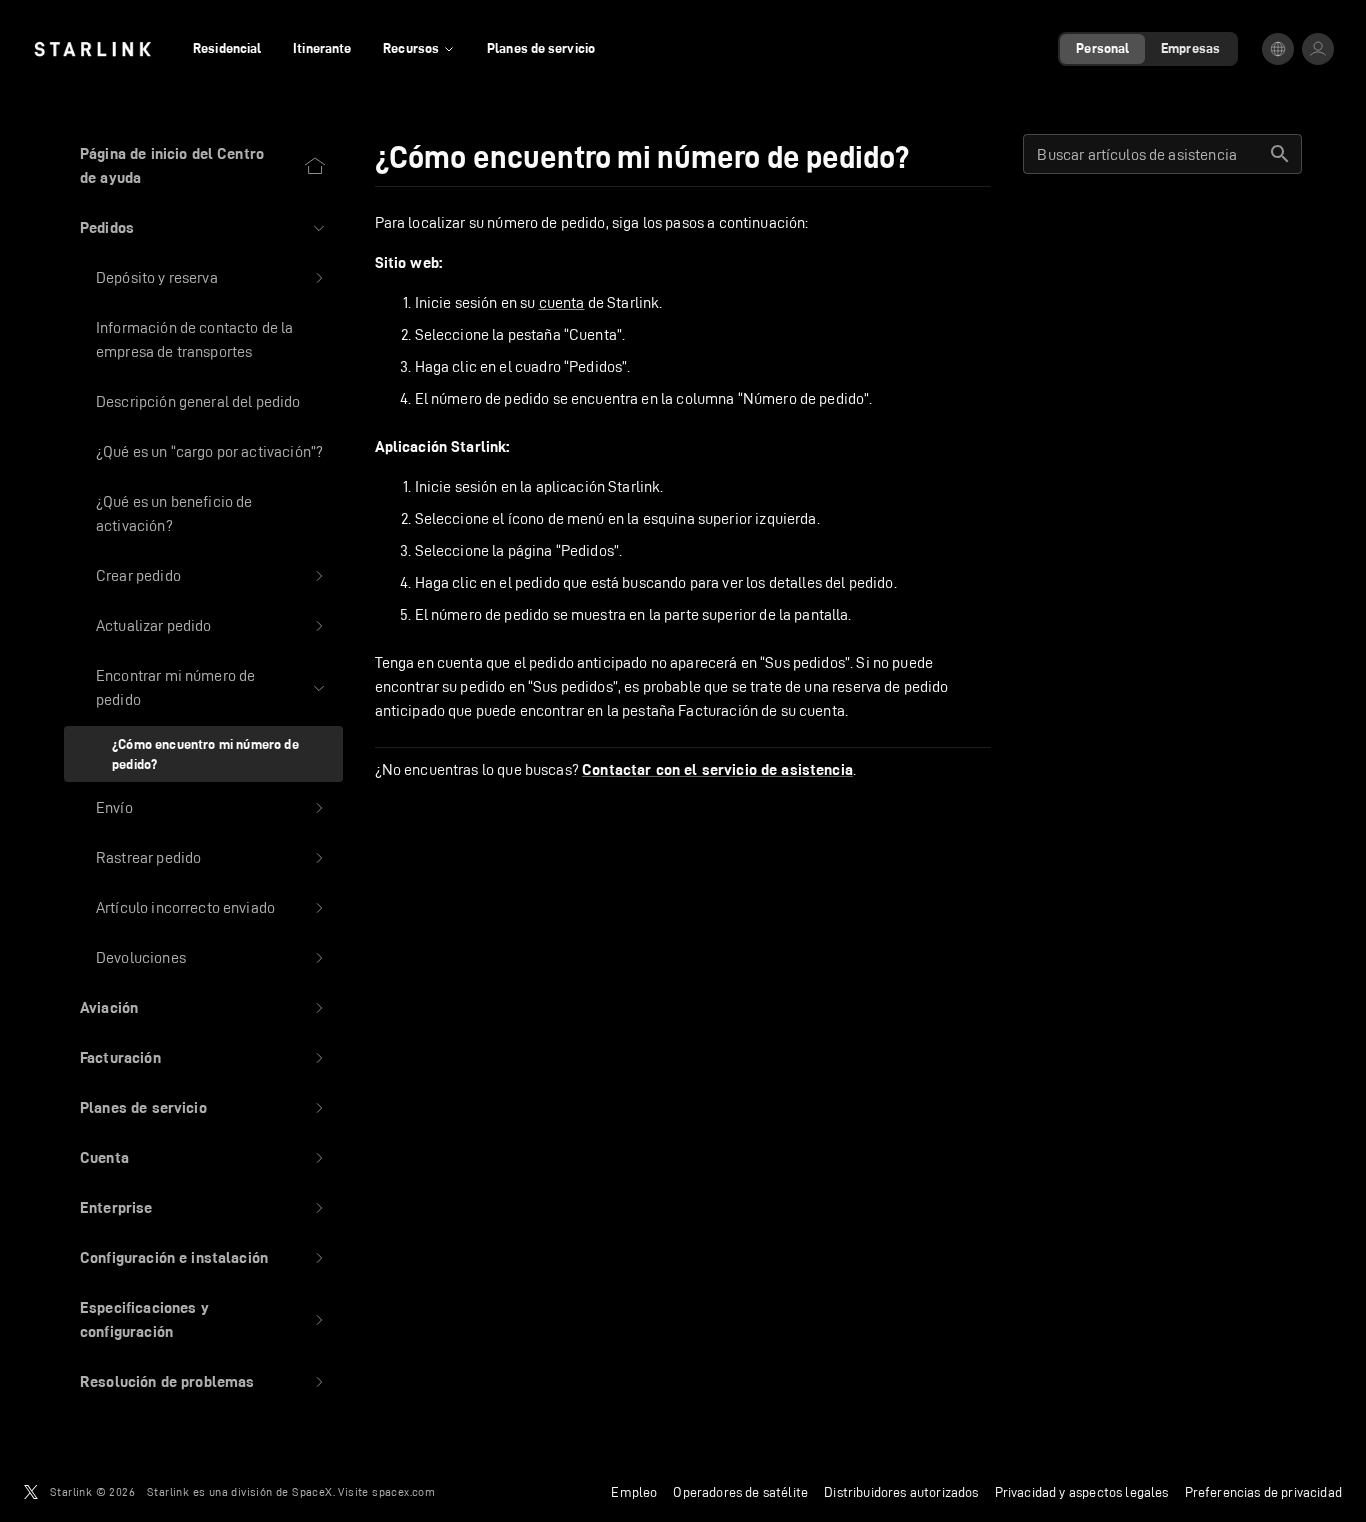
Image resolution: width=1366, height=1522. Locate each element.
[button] (203, 228)
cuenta (562, 302)
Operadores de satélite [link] (740, 1492)
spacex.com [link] (403, 1491)
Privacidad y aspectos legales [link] (1082, 1492)
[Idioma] (1278, 49)
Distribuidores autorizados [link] (901, 1492)
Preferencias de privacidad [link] (1263, 1492)
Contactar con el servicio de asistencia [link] (717, 770)
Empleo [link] (634, 1492)
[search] (1280, 154)
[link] (92, 49)
